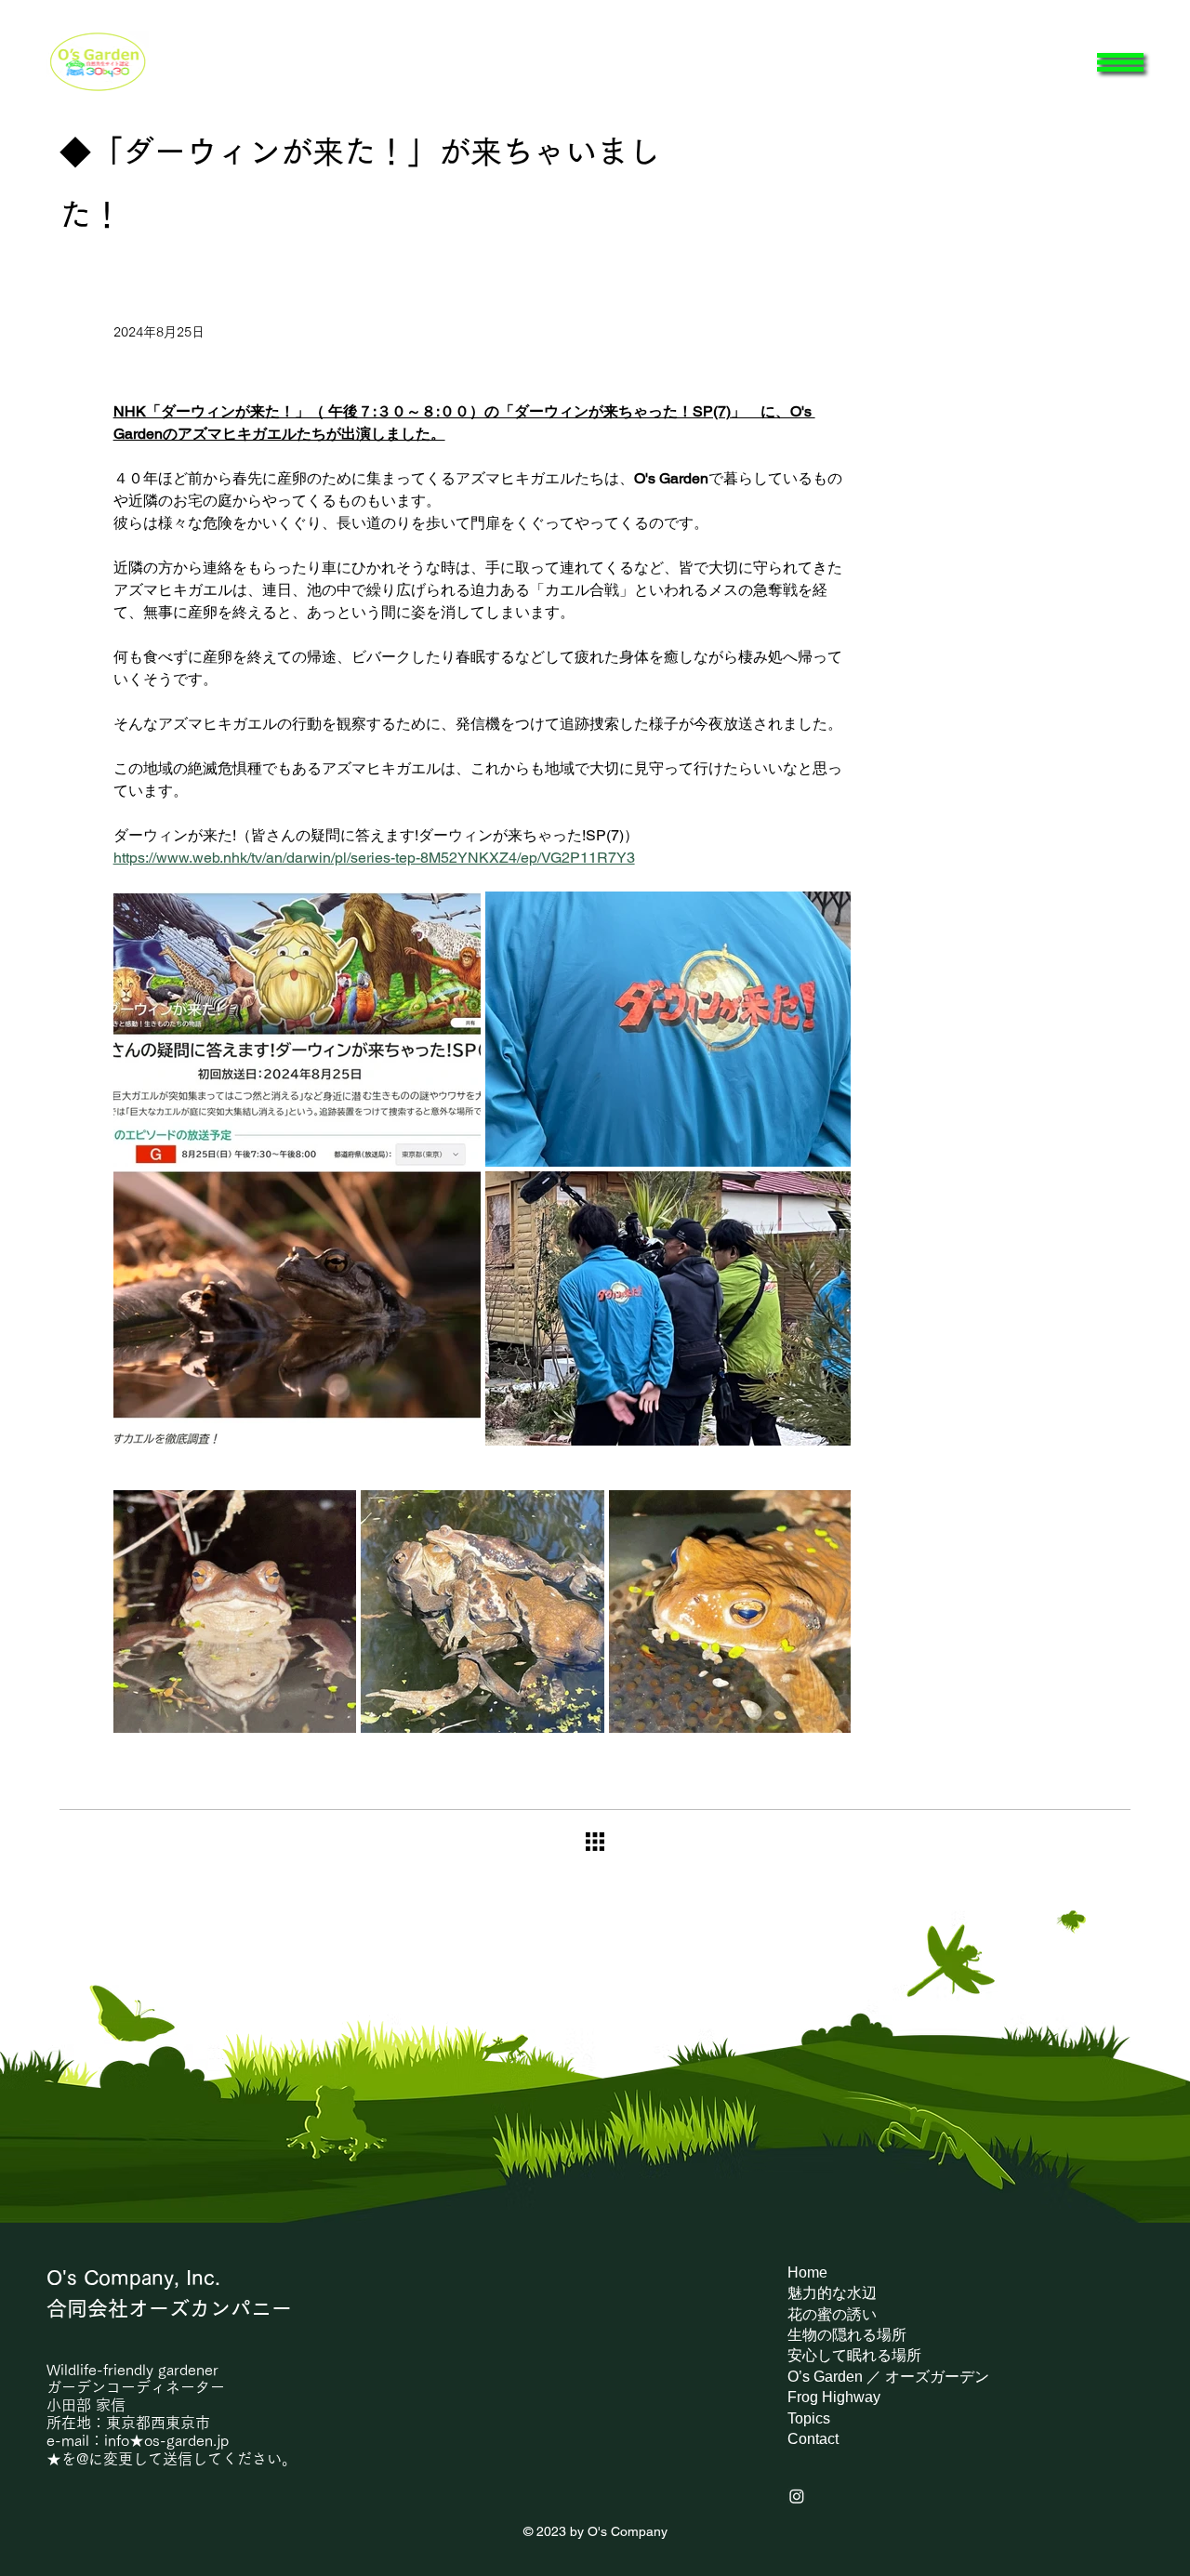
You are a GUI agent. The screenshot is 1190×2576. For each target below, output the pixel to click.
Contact (813, 2439)
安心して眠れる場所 (854, 2355)
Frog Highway (834, 2397)
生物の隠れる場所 (847, 2335)
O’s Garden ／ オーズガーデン (888, 2377)
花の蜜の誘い (832, 2314)
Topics (809, 2418)
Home (807, 2272)
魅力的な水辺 (832, 2293)
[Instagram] (797, 2496)
